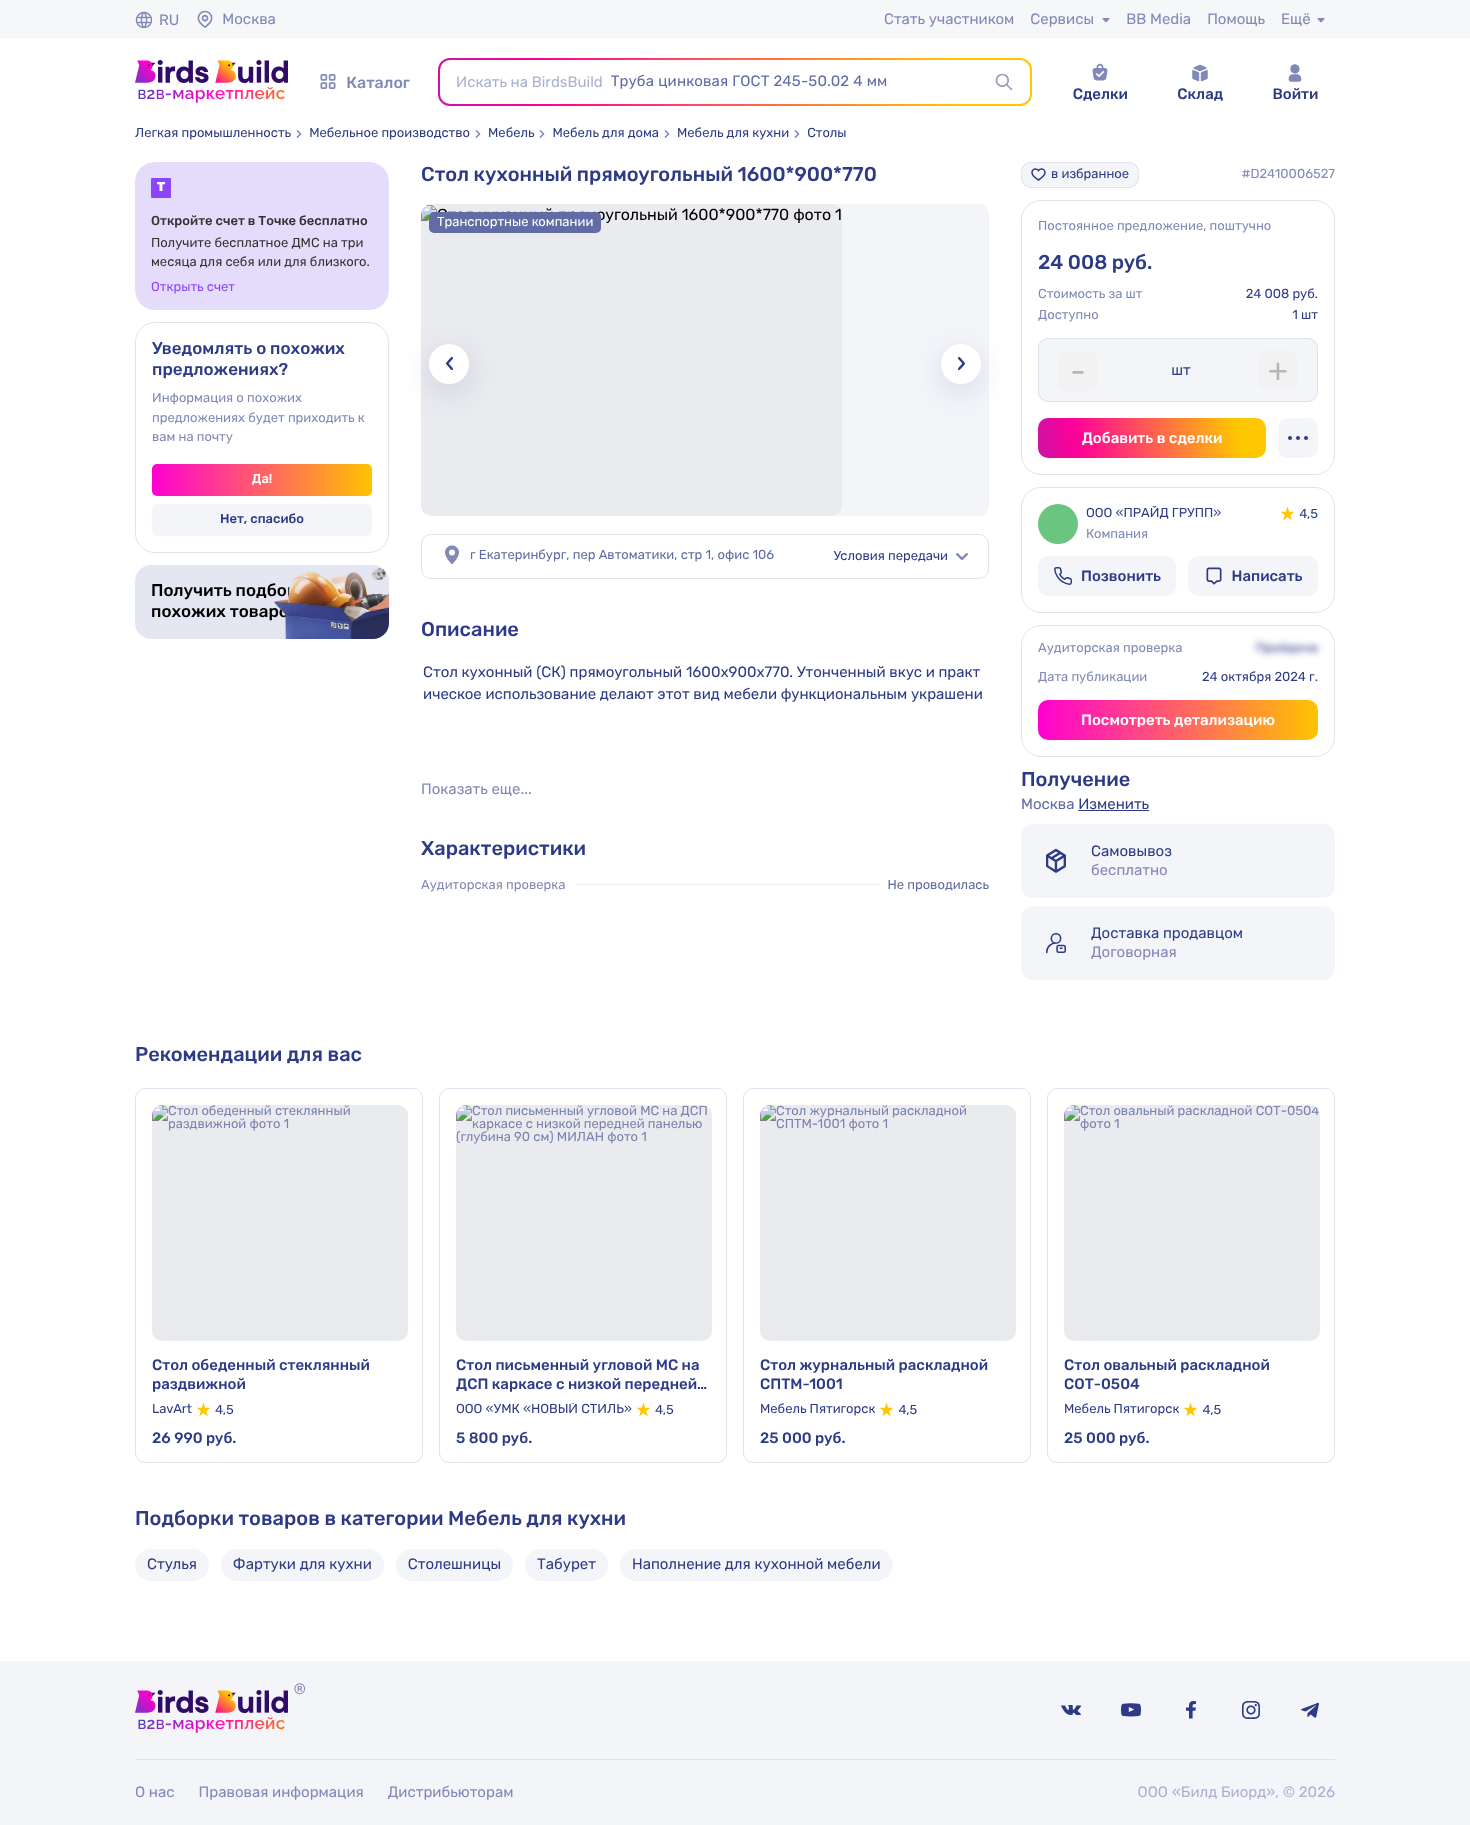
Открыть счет (193, 287)
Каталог (378, 82)
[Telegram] (1311, 1710)
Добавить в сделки (1152, 438)
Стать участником (949, 19)
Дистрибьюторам (451, 1792)
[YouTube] (1131, 1710)
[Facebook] (1191, 1710)
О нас (155, 1792)
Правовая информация (281, 1792)
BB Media (1158, 19)
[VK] (1071, 1710)
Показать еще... (476, 789)
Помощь (1236, 19)
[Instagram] (1251, 1710)
